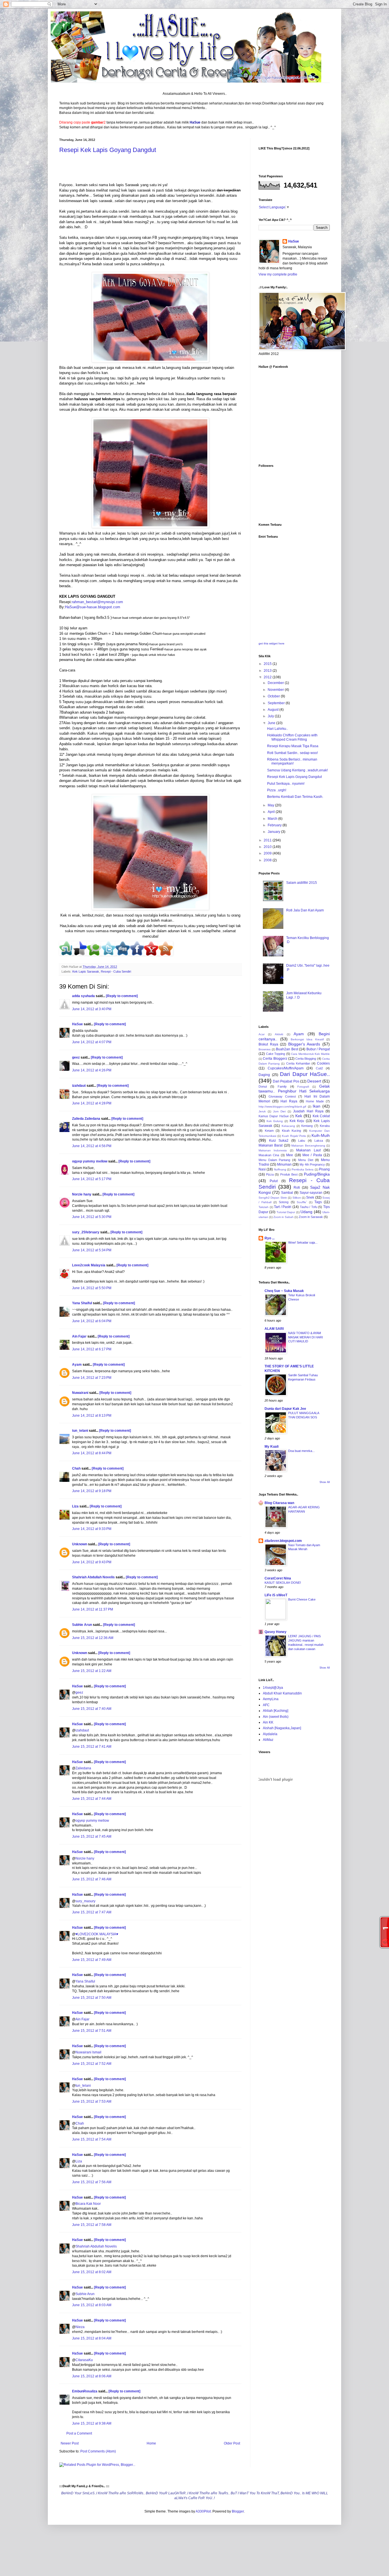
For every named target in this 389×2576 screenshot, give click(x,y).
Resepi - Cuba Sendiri (116, 971)
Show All (325, 1482)
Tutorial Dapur (286, 1212)
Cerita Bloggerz (275, 1059)
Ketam (269, 1131)
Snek (310, 1197)
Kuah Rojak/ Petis (294, 1136)
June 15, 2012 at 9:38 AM (92, 2423)
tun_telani (80, 1431)
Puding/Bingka (317, 1174)
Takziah (264, 1207)
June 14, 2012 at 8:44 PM (92, 1453)
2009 (268, 853)
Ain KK (268, 1722)
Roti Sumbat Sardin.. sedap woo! (292, 753)
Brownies (265, 1049)
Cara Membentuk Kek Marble (310, 1054)
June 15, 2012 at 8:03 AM (92, 2305)
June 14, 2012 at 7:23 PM (92, 1378)
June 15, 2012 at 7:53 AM (92, 2102)
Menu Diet (306, 1160)
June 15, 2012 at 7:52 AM (92, 2064)
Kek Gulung (275, 1121)
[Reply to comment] (122, 996)
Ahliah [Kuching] (276, 1711)
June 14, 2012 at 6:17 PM (92, 1349)
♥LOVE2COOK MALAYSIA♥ (97, 1934)
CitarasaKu (84, 2360)
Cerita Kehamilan (298, 1063)
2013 (268, 671)
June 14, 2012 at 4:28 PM (92, 1103)
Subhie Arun (82, 1625)
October (274, 696)
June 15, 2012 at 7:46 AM (92, 1879)
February (275, 825)
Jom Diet (279, 1111)
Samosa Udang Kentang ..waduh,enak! (297, 770)
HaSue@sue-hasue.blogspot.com (93, 607)
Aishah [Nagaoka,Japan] (282, 1728)
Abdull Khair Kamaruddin (282, 1693)
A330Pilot (203, 2511)
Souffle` (302, 1202)
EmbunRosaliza (85, 2391)
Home (151, 2443)
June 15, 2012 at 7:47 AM (92, 1912)
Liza (75, 1506)
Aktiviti (279, 1034)
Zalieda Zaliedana (87, 1119)
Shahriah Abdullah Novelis (93, 1577)
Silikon (297, 1198)
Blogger (238, 2511)
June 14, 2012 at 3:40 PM (92, 1009)
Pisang (324, 1169)
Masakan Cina (269, 1155)
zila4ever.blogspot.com (283, 1541)
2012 (268, 677)
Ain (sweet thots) (276, 1717)
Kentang (307, 1126)
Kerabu (325, 1126)
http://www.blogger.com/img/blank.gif (282, 1107)
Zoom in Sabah (283, 1217)
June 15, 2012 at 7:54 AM (92, 2139)
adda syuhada (83, 996)
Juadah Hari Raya (308, 1111)
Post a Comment (79, 2433)
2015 (268, 664)
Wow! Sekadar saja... (303, 1242)
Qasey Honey (276, 1632)
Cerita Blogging (306, 1059)
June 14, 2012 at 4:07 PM (92, 1042)
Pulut (274, 1181)
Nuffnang (280, 1169)
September (277, 703)
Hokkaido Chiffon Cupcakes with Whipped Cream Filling (292, 737)
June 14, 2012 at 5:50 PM (92, 1288)
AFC (266, 1705)
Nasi (262, 1169)
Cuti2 (319, 1068)
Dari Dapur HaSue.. (305, 1074)
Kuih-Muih (321, 1135)
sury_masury (85, 1901)
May (271, 805)
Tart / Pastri (283, 1207)
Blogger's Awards (304, 1044)
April (272, 812)
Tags (318, 1202)
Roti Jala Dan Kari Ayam (305, 910)
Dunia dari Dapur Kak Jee (285, 1409)
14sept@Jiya (273, 1688)
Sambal (287, 1193)
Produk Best (289, 1174)
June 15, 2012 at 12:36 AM (93, 1638)
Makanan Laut (308, 1150)
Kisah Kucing (292, 1131)
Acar (262, 1034)
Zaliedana (83, 1768)
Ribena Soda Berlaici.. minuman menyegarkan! (292, 761)
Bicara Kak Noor (88, 2204)
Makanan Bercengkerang (308, 1146)
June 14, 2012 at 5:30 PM (92, 1217)
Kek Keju (297, 1121)
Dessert (314, 1081)
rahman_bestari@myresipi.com (97, 602)
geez (76, 1057)
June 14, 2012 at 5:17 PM (92, 1179)
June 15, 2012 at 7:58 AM (92, 2225)
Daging (264, 1075)
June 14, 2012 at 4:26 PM (92, 1070)
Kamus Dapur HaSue (274, 1116)
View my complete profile (278, 274)
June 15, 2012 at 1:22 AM (92, 1671)
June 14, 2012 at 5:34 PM (92, 1250)
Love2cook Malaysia (89, 1265)
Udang (306, 1212)
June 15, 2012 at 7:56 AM (92, 2182)
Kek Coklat (321, 1116)
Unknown (80, 1544)
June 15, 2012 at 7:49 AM (92, 1960)
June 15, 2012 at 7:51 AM (92, 2031)
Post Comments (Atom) (98, 2451)
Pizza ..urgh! (277, 790)
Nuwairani (80, 1393)
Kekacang (288, 1126)
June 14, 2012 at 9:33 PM (92, 1529)
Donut (263, 1086)
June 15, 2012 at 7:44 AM (92, 1799)
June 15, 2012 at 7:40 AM (92, 1709)
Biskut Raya (268, 1044)
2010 (268, 847)
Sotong (284, 1202)
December (276, 683)
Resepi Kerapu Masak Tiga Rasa (293, 746)
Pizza (270, 1174)
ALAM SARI (274, 1329)
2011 (268, 840)
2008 (268, 860)
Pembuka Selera (303, 1169)
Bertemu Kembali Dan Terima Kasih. (295, 797)
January (274, 832)
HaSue (77, 1024)
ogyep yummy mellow (90, 1161)
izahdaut (79, 1086)
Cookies (323, 1063)
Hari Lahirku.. (278, 729)
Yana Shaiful (82, 1303)
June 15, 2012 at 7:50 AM (92, 1998)
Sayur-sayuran (311, 1193)
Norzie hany (82, 1194)
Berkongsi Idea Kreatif (307, 1039)
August (274, 710)
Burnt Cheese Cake (302, 1599)
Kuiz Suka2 (279, 1141)
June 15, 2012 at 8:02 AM (92, 2272)
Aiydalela (270, 1734)
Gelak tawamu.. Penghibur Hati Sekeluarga (294, 1089)
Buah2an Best (287, 1049)
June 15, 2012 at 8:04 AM (92, 2338)
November (276, 690)
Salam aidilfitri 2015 (302, 883)
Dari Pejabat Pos (286, 1081)
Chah (76, 1468)
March (273, 819)
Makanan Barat (271, 1145)
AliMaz (268, 1740)
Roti (297, 1188)
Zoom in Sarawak (311, 1217)
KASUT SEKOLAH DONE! (283, 1583)
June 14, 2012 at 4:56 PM (92, 1146)
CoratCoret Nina (278, 1578)
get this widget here (272, 643)
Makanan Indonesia (273, 1150)
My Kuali (272, 1447)
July (271, 716)
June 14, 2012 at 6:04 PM (92, 1321)
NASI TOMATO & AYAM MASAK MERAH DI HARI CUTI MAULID (306, 1337)
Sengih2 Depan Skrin (273, 1198)
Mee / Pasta (312, 1155)
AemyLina (271, 1699)
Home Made (315, 1101)
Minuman (284, 1164)
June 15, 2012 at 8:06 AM (92, 2376)
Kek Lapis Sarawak (86, 971)
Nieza (80, 2327)
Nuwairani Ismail (88, 2052)
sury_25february (86, 1232)
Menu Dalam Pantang (274, 1160)
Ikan (317, 1106)
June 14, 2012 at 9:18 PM (92, 1491)
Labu (302, 1141)
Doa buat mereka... (301, 1451)
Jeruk (262, 1111)
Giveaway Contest (282, 1096)
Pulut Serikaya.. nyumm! (286, 784)
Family (282, 1086)
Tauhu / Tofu (309, 1207)
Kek (299, 1116)
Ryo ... (270, 1238)
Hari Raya (289, 1101)
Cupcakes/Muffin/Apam (286, 1068)
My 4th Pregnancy (312, 1164)
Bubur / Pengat (318, 1049)
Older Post (232, 2443)
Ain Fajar (79, 1336)
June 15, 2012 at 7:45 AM (92, 1837)
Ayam (77, 1365)
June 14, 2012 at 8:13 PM (92, 1416)
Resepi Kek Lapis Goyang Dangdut (108, 150)
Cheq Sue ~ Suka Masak (284, 1291)
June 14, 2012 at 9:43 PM (92, 1562)
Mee (290, 1155)
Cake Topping (276, 1054)
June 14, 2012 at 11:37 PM (93, 1609)
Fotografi (303, 1087)
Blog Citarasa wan (279, 1503)
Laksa (319, 1141)
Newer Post (70, 2443)
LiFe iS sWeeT (276, 1595)
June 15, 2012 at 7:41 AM (92, 1747)
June (272, 723)
